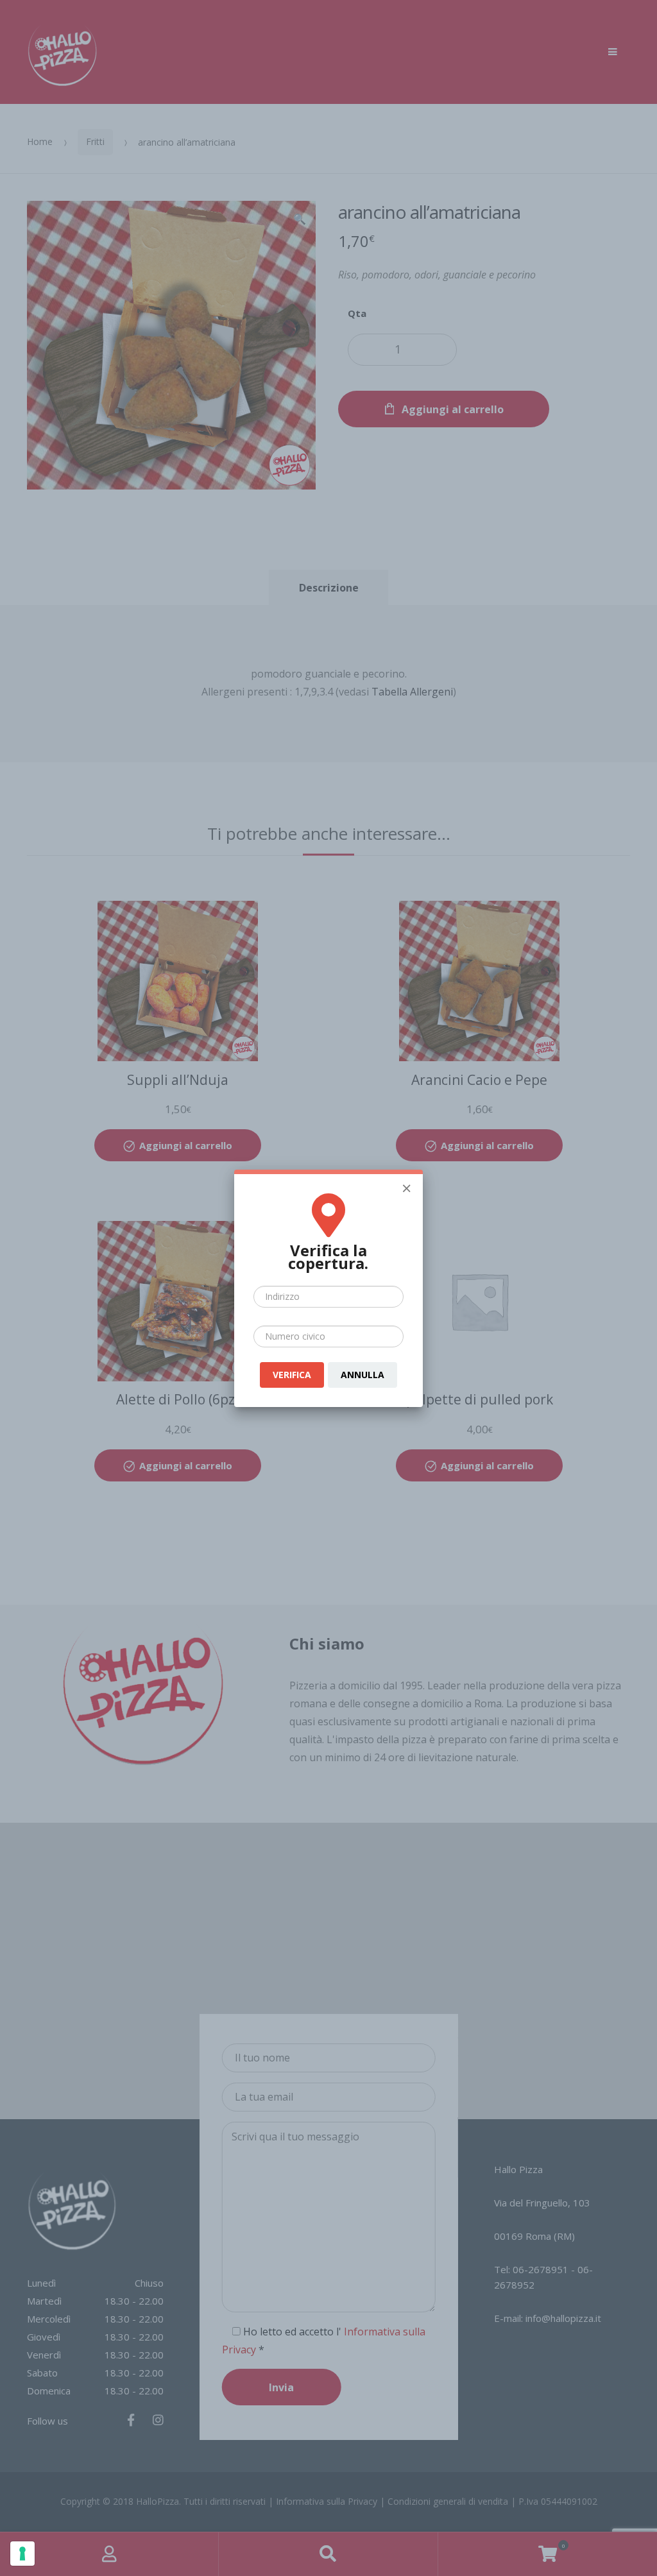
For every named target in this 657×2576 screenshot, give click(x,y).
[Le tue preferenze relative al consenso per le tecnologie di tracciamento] (22, 2554)
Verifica (292, 1375)
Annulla (363, 1375)
